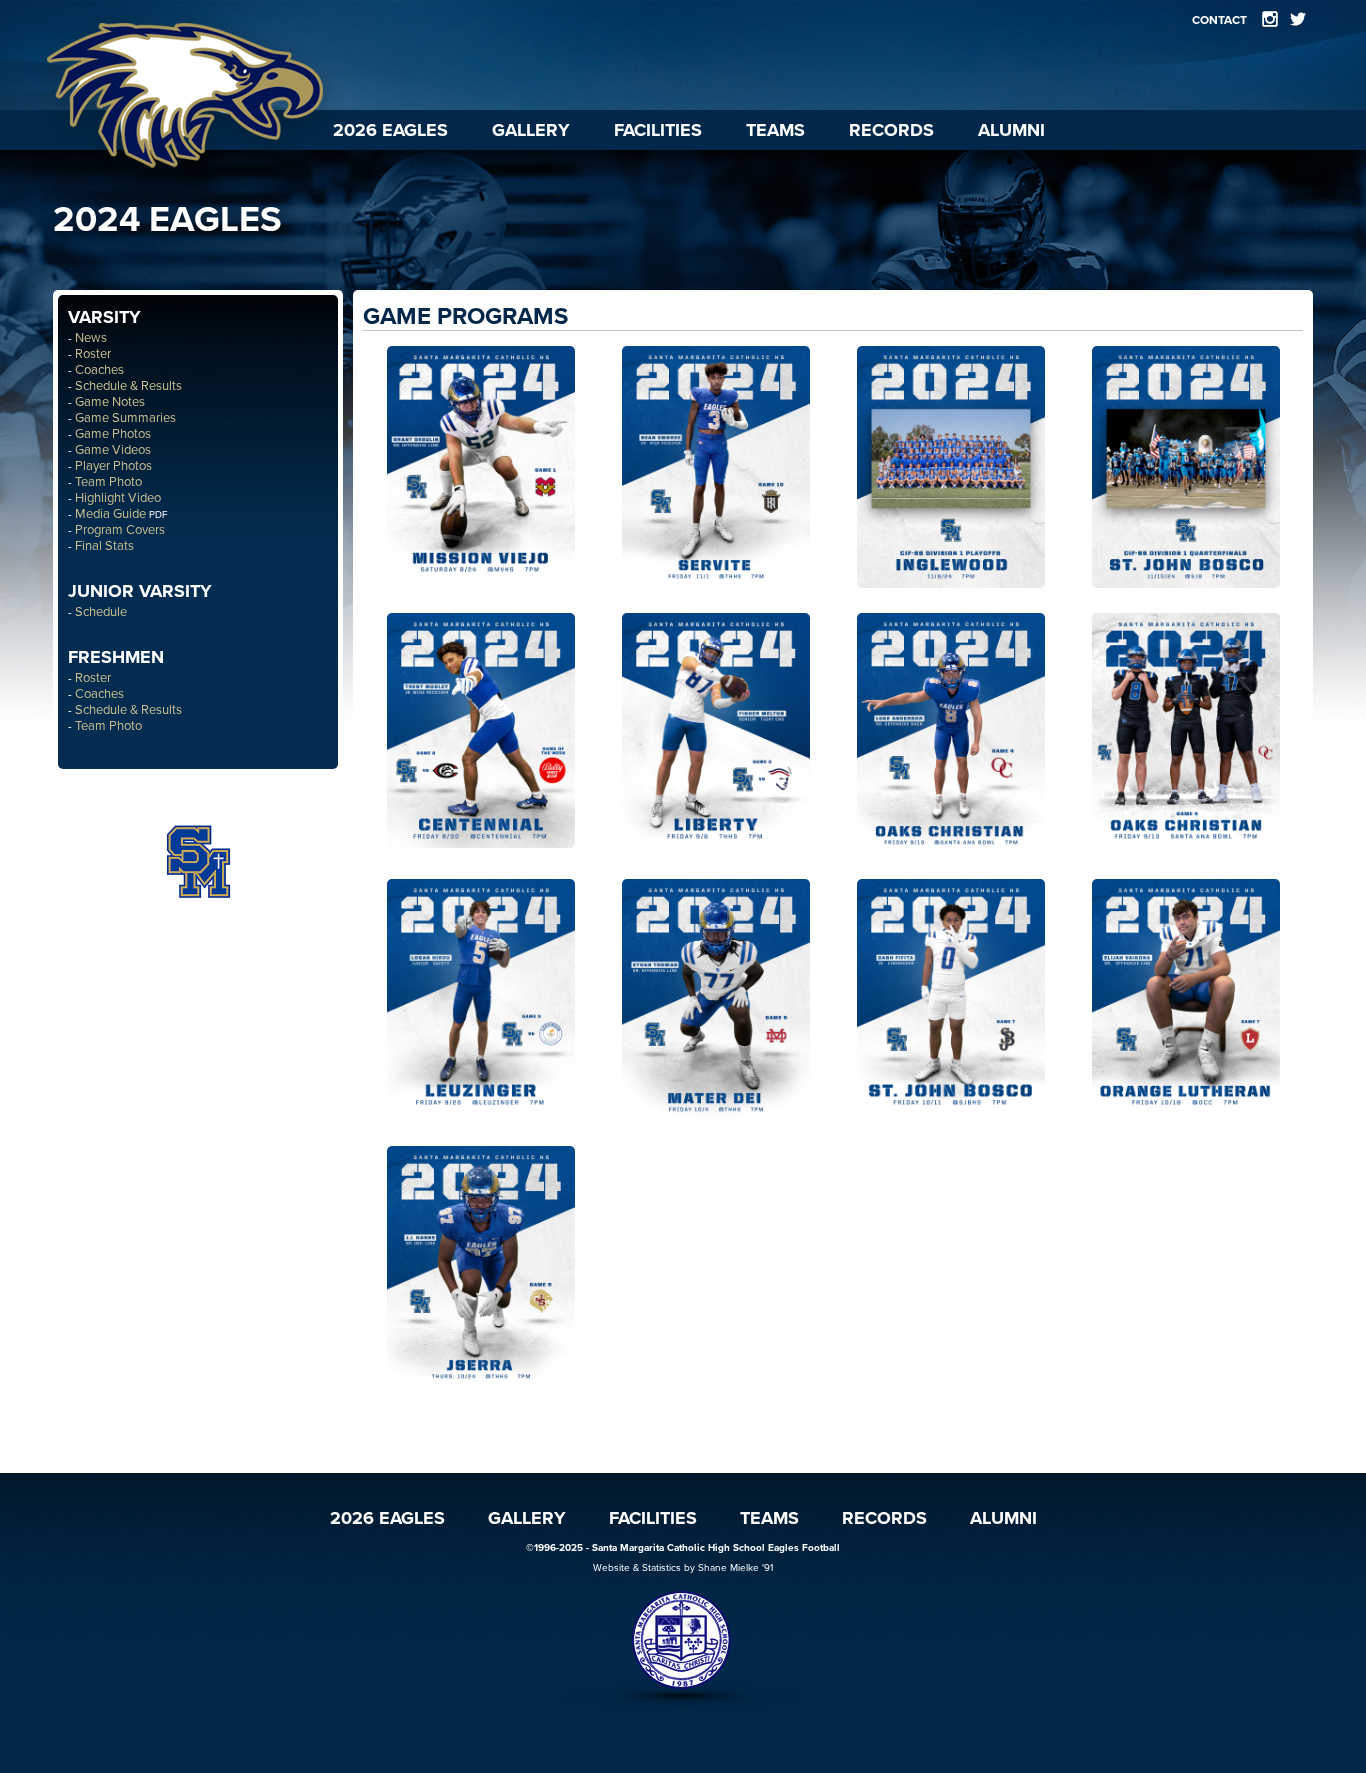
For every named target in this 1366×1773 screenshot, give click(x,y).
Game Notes (110, 402)
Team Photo (108, 482)
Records (891, 130)
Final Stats (104, 546)
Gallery (531, 130)
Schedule (101, 612)
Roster (93, 354)
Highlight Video (118, 498)
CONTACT (1219, 20)
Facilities (658, 130)
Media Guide (110, 514)
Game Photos (113, 434)
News (91, 338)
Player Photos (113, 466)
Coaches (99, 370)
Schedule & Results (128, 386)
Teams (775, 130)
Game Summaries (125, 418)
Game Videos (113, 450)
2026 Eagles (390, 130)
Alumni (1011, 130)
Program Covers (120, 530)
